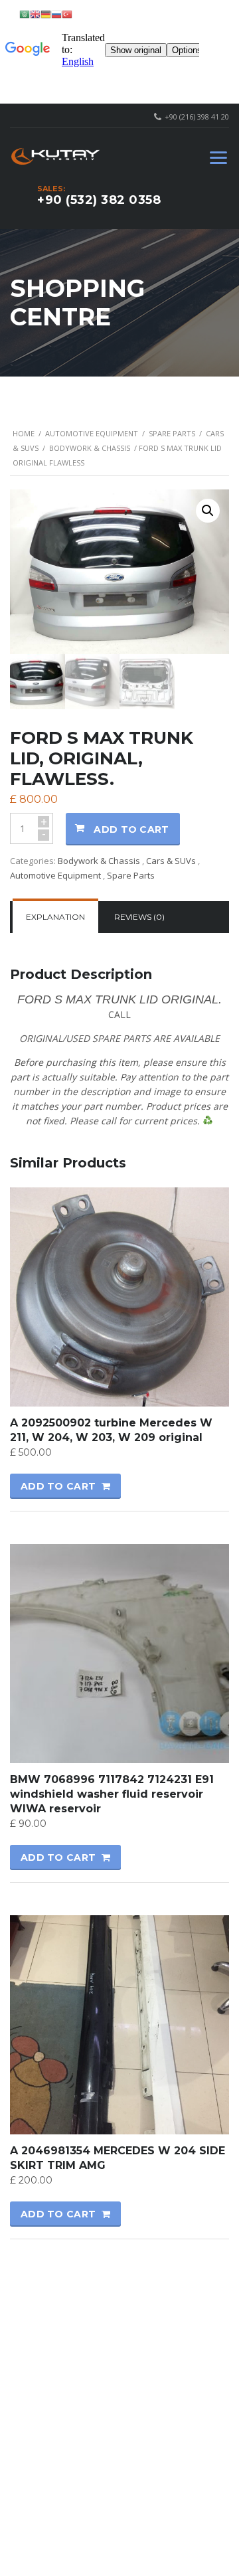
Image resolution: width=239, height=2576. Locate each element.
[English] (35, 14)
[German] (46, 14)
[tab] (55, 917)
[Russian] (56, 14)
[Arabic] (25, 14)
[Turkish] (67, 14)
